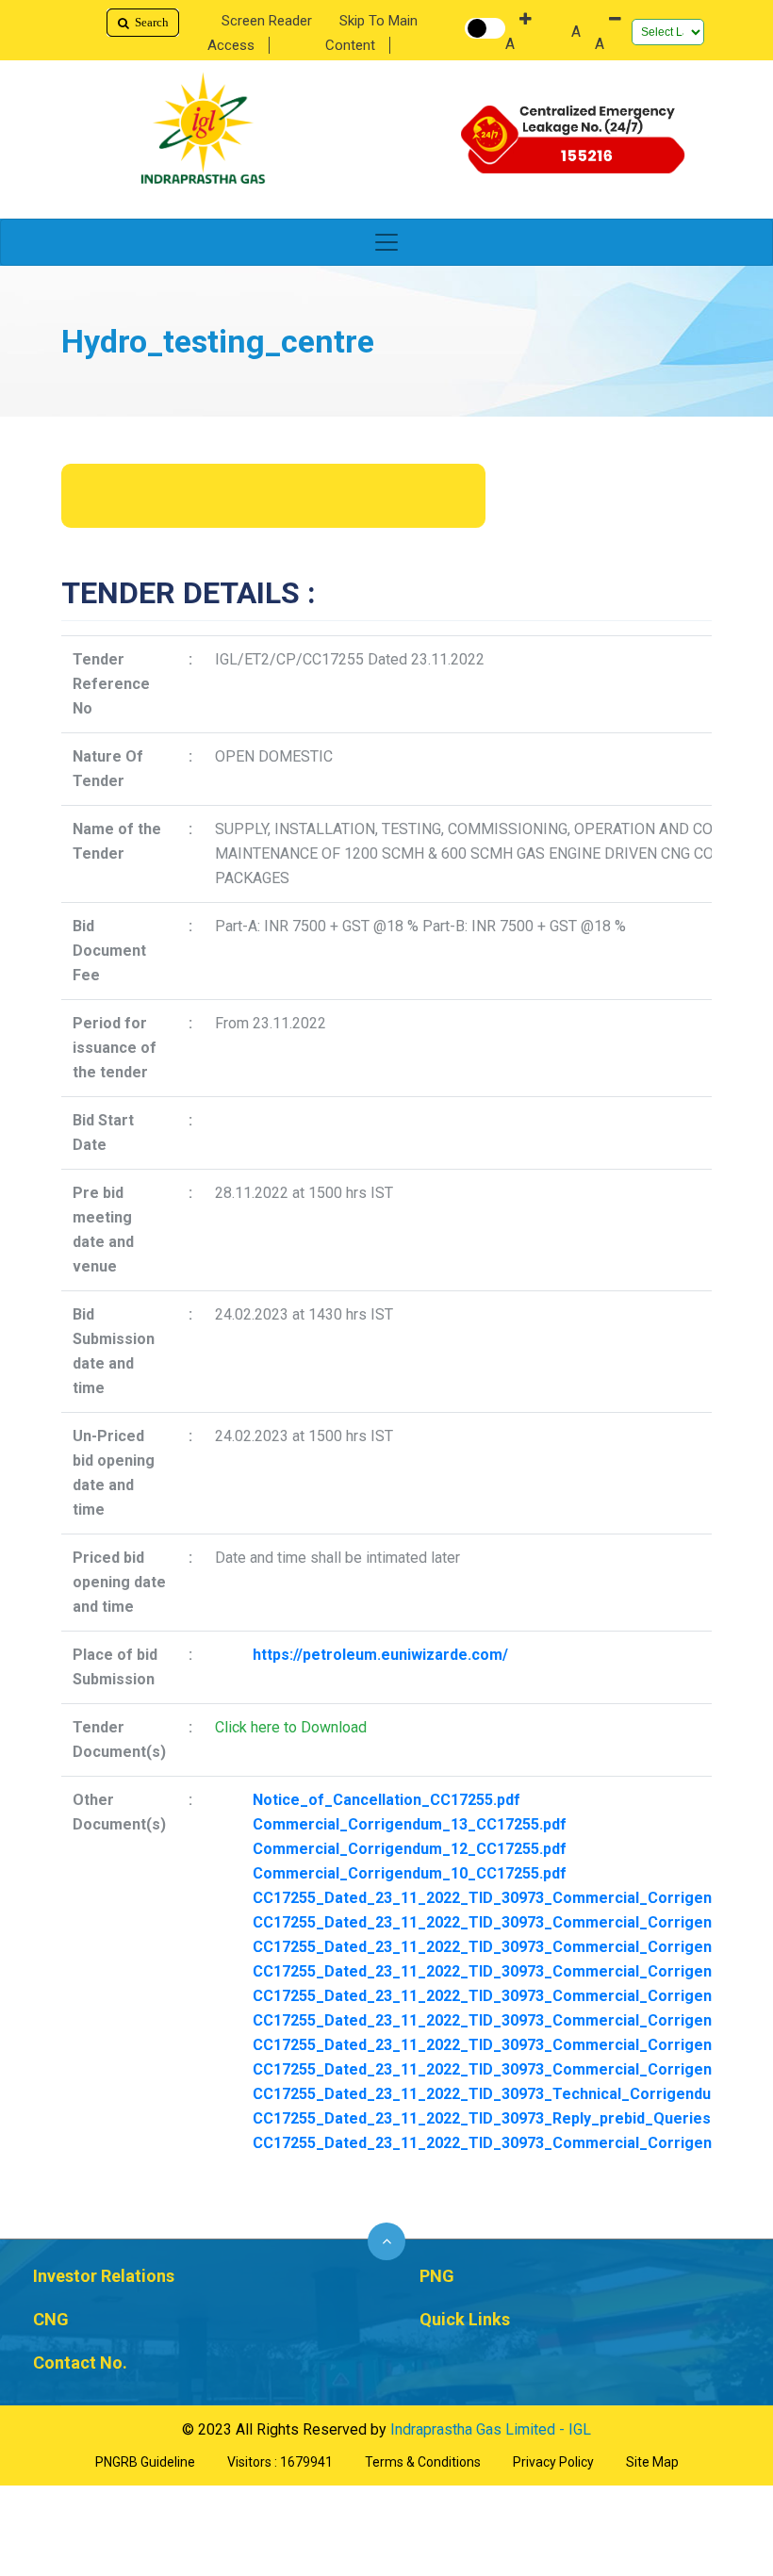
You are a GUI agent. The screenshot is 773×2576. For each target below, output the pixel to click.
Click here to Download (291, 1727)
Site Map (652, 2462)
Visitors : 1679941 (280, 2462)
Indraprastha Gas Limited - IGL (491, 2429)
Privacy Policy (553, 2462)
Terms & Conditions (423, 2462)
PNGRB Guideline (145, 2462)
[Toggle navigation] (386, 242)
